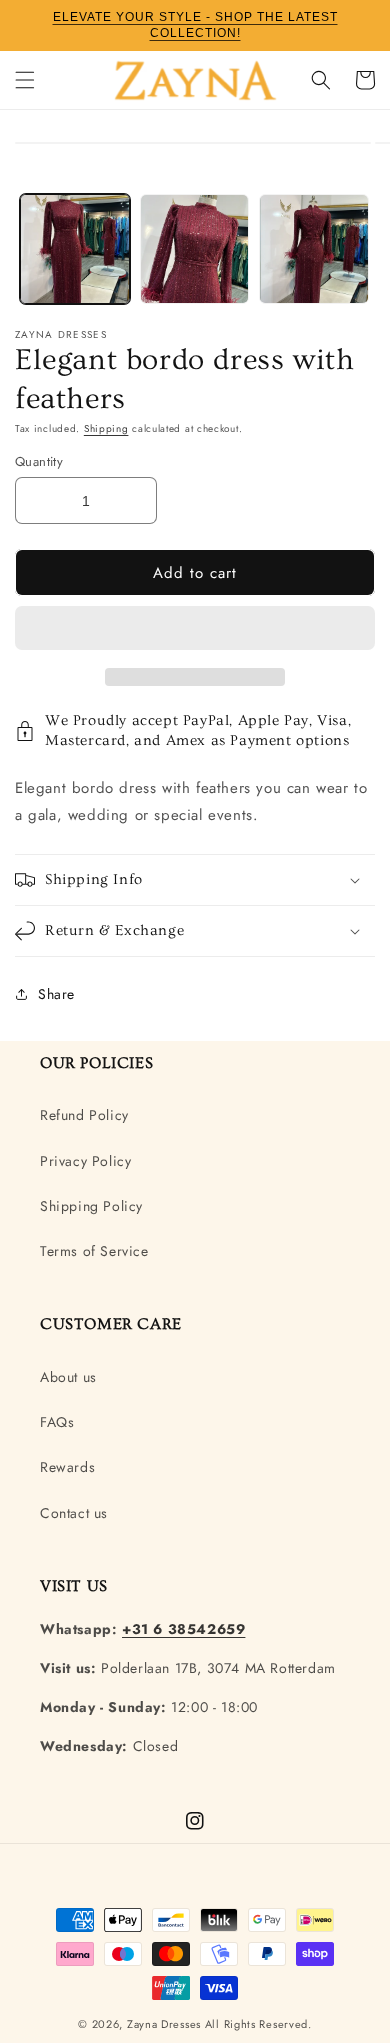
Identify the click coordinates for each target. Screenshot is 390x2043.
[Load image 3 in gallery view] (314, 249)
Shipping (106, 428)
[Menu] (25, 80)
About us (68, 1377)
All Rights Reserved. (258, 2024)
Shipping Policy (91, 1206)
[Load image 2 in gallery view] (195, 249)
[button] (195, 629)
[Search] (321, 80)
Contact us (74, 1513)
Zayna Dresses (164, 2024)
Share (56, 994)
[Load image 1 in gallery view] (75, 249)
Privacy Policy (85, 1161)
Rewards (67, 1467)
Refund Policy (84, 1115)
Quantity (39, 461)
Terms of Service (94, 1251)
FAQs (57, 1422)
